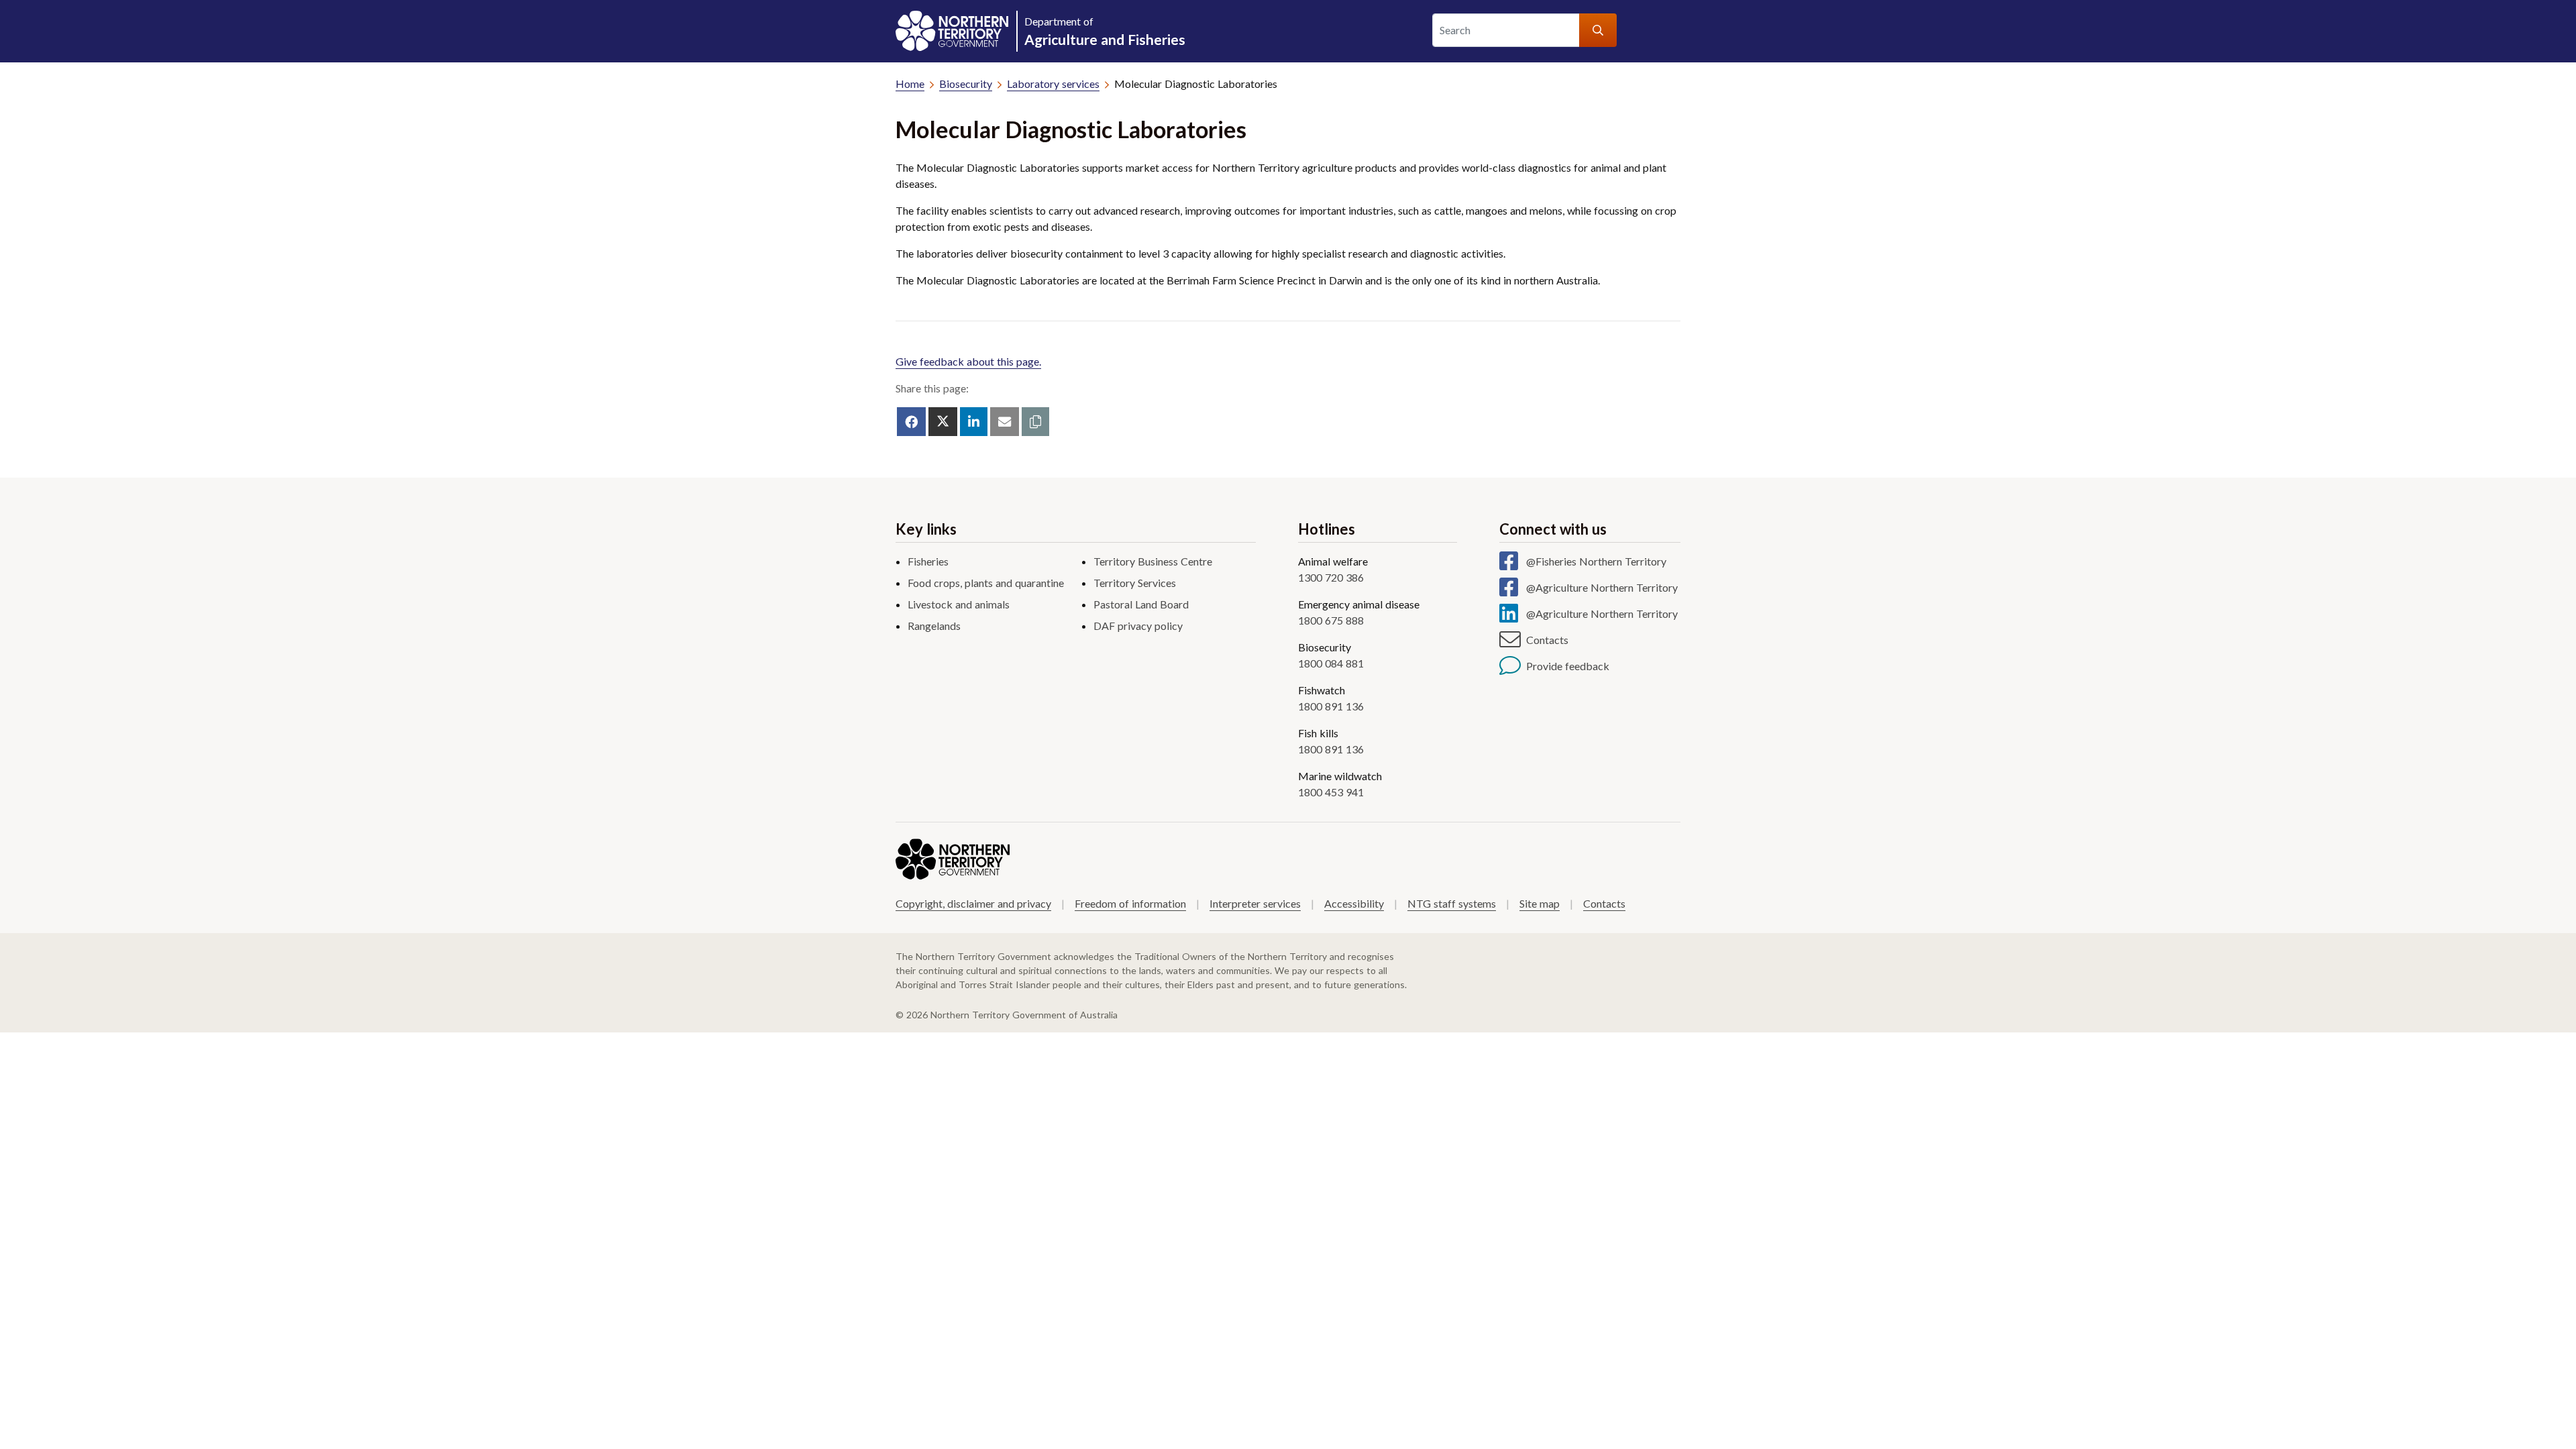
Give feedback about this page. (968, 361)
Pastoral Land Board (1141, 604)
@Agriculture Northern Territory (1602, 587)
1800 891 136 (1331, 706)
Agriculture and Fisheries (1105, 31)
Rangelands (934, 626)
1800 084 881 (1331, 663)
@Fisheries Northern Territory (1596, 561)
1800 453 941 (1331, 792)
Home (910, 84)
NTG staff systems (1452, 903)
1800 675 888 (1331, 620)
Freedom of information (1130, 903)
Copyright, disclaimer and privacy (973, 903)
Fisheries (928, 561)
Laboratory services (1053, 84)
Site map (1540, 903)
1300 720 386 (1331, 577)
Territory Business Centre (1153, 561)
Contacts (1547, 640)
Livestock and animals (959, 604)
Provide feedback (1568, 666)
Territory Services (1135, 583)
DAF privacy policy (1138, 626)
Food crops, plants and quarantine (986, 583)
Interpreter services (1255, 903)
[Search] (1598, 30)
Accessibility (1354, 903)
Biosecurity (966, 84)
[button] (1035, 422)
